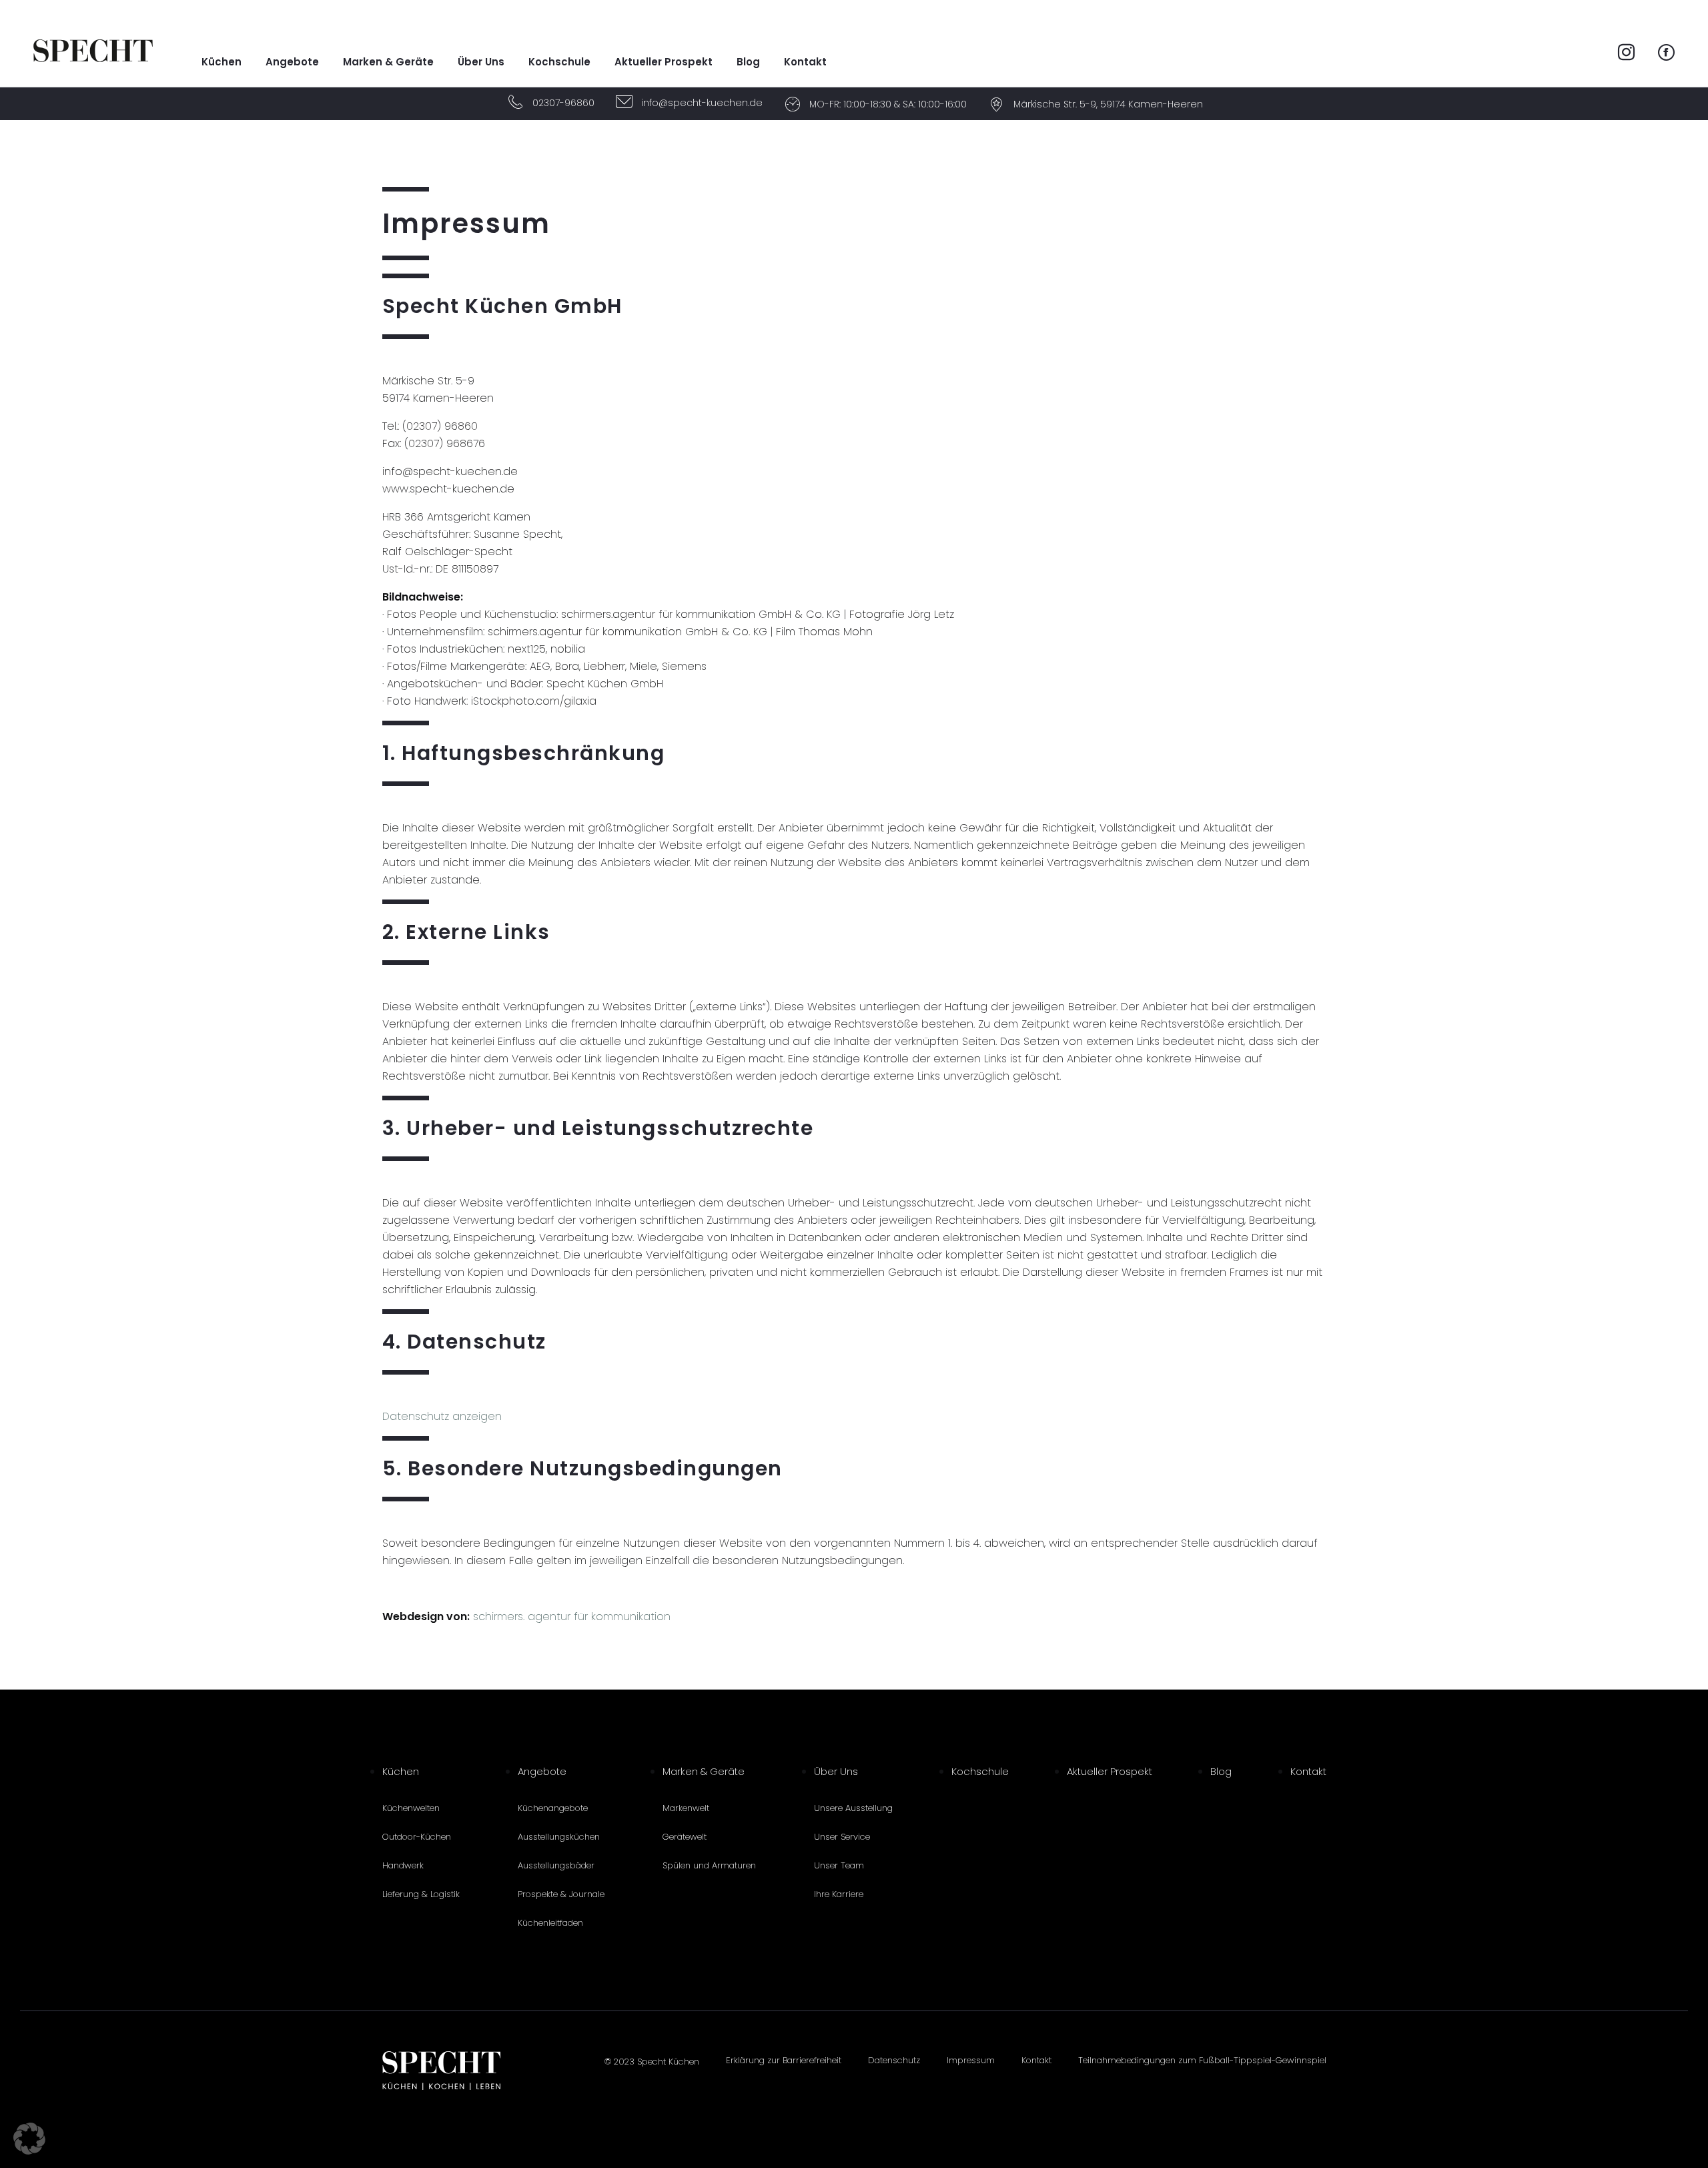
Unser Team (839, 1865)
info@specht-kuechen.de (702, 103)
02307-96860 (563, 103)
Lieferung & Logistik (421, 1894)
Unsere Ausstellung (853, 1808)
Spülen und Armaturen (709, 1865)
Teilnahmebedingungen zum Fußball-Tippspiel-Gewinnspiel (1202, 2060)
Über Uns (481, 62)
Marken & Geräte (388, 62)
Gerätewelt (685, 1837)
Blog (748, 62)
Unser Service (842, 1837)
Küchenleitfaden (550, 1923)
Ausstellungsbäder (556, 1865)
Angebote (292, 62)
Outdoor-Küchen (417, 1837)
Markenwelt (686, 1808)
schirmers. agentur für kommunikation (572, 1616)
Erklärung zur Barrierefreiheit (784, 2060)
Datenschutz (894, 2060)
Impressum (971, 2060)
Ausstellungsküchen (559, 1837)
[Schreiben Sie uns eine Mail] (624, 104)
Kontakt (805, 62)
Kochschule (559, 62)
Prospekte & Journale (561, 1894)
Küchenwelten (411, 1808)
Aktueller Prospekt (664, 62)
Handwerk (403, 1865)
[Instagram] (1626, 54)
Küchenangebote (553, 1808)
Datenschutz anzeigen (442, 1416)
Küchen (222, 62)
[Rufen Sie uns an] (516, 104)
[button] (29, 2139)
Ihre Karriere (839, 1894)
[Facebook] (1666, 54)
